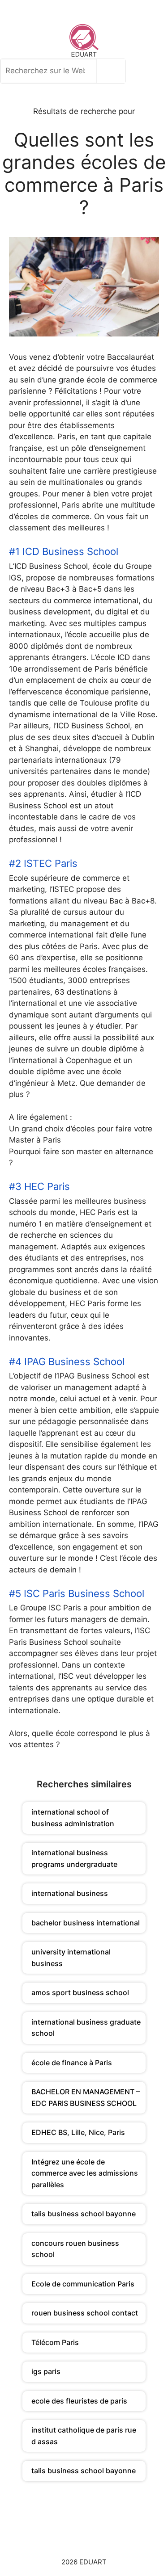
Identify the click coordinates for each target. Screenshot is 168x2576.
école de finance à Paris (72, 2063)
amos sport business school (80, 1992)
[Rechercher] (113, 71)
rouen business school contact (85, 2313)
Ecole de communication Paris (83, 2284)
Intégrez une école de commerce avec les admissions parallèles (85, 2173)
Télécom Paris (55, 2342)
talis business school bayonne (84, 2214)
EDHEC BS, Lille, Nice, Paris (78, 2132)
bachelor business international (86, 1923)
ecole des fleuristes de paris (79, 2401)
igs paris (46, 2371)
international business (70, 1893)
